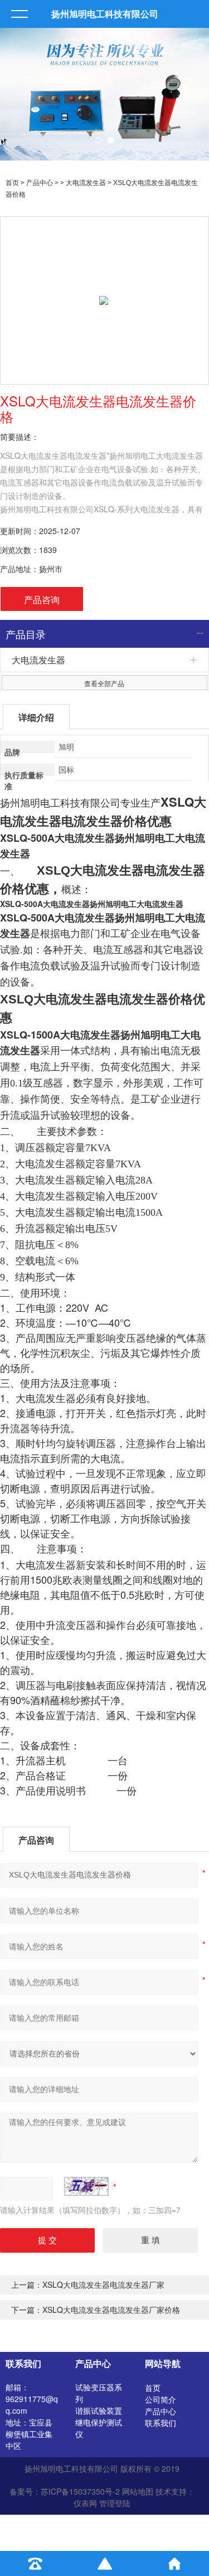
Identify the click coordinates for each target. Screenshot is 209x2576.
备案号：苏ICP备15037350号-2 (65, 2491)
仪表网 (85, 2503)
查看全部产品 (104, 683)
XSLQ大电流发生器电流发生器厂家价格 (111, 2310)
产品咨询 (42, 600)
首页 (12, 183)
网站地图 (138, 2491)
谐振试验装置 (99, 2410)
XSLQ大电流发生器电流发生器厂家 (103, 2284)
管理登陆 (115, 2503)
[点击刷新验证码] (86, 2186)
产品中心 (40, 183)
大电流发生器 (86, 183)
